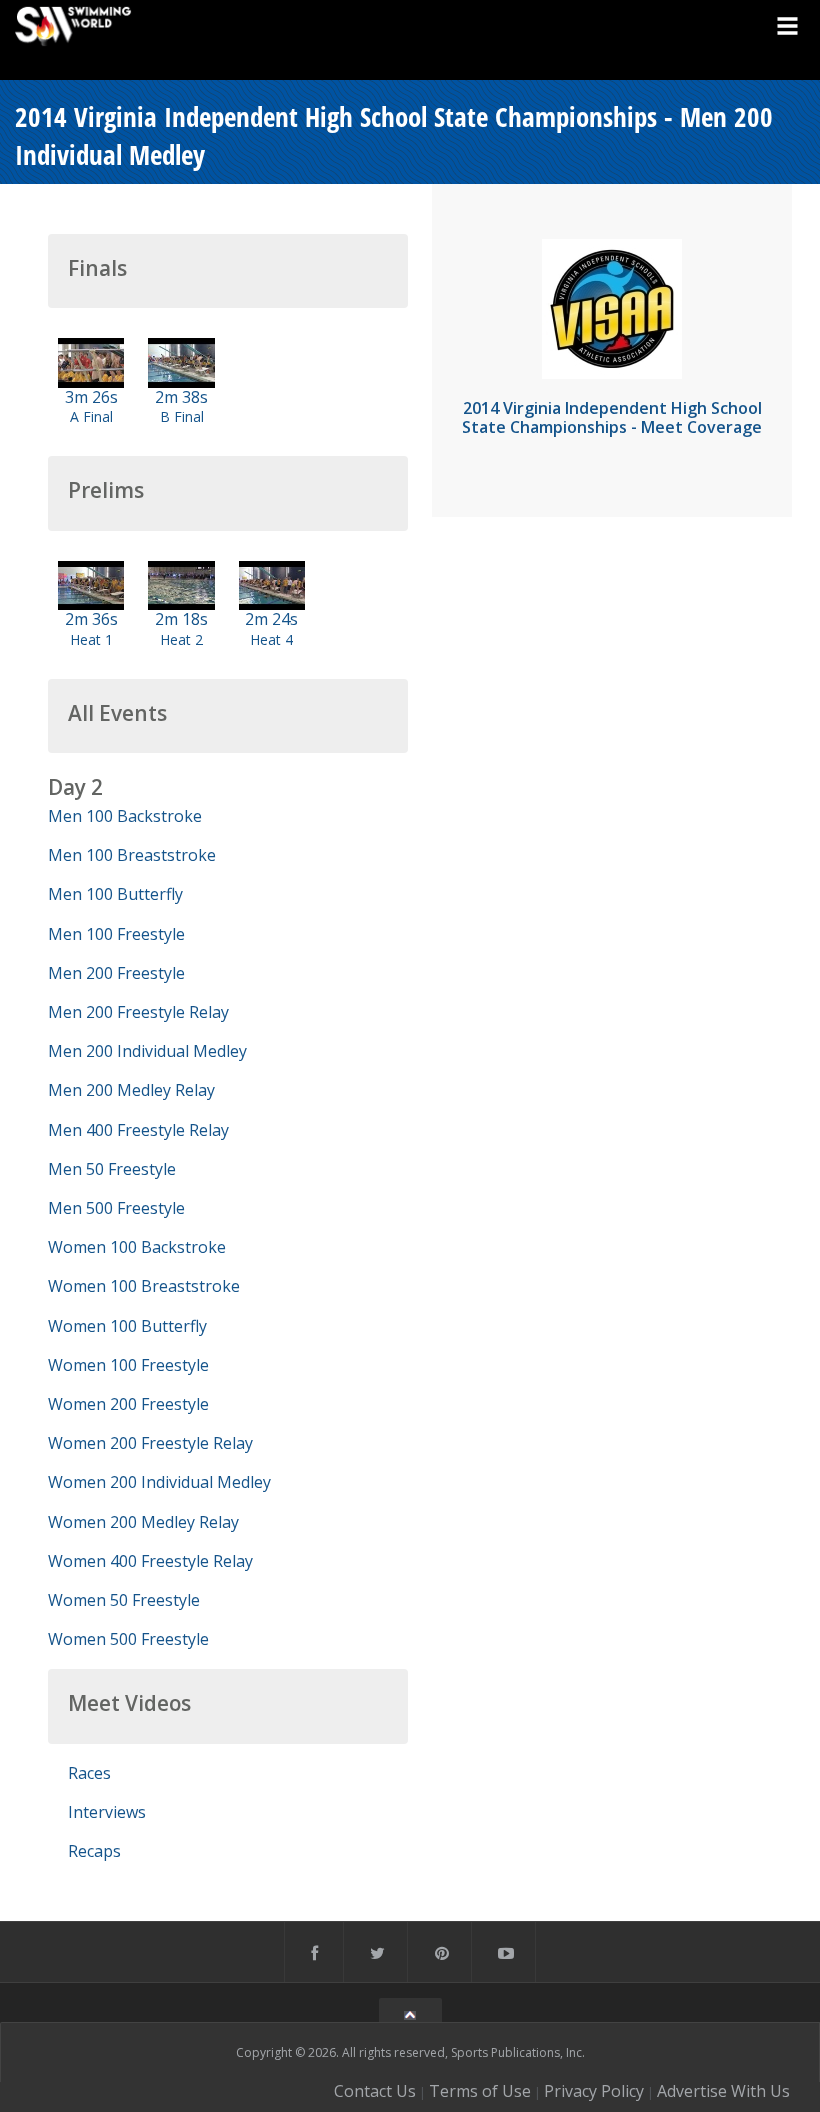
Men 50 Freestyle (112, 1169)
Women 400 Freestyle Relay (150, 1561)
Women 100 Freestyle (128, 1365)
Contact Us (375, 2091)
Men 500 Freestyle (116, 1208)
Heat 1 (91, 639)
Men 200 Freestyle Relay (138, 1012)
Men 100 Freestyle (116, 934)
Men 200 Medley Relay (131, 1090)
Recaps (94, 1851)
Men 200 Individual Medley (147, 1051)
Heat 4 (271, 639)
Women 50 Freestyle (124, 1600)
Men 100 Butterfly (115, 894)
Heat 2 (181, 639)
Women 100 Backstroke (137, 1247)
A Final (91, 416)
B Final (182, 416)
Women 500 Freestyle (128, 1639)
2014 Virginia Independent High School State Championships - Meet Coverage (612, 417)
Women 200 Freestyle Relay (150, 1443)
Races (89, 1773)
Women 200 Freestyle (128, 1404)
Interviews (107, 1812)
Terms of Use (480, 2091)
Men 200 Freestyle (116, 973)
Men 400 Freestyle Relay (138, 1130)
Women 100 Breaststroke (144, 1286)
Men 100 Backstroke (125, 816)
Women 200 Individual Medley (159, 1482)
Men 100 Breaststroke (132, 855)
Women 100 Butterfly (127, 1326)
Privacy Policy (594, 2091)
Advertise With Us (723, 2091)
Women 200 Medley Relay (143, 1522)
